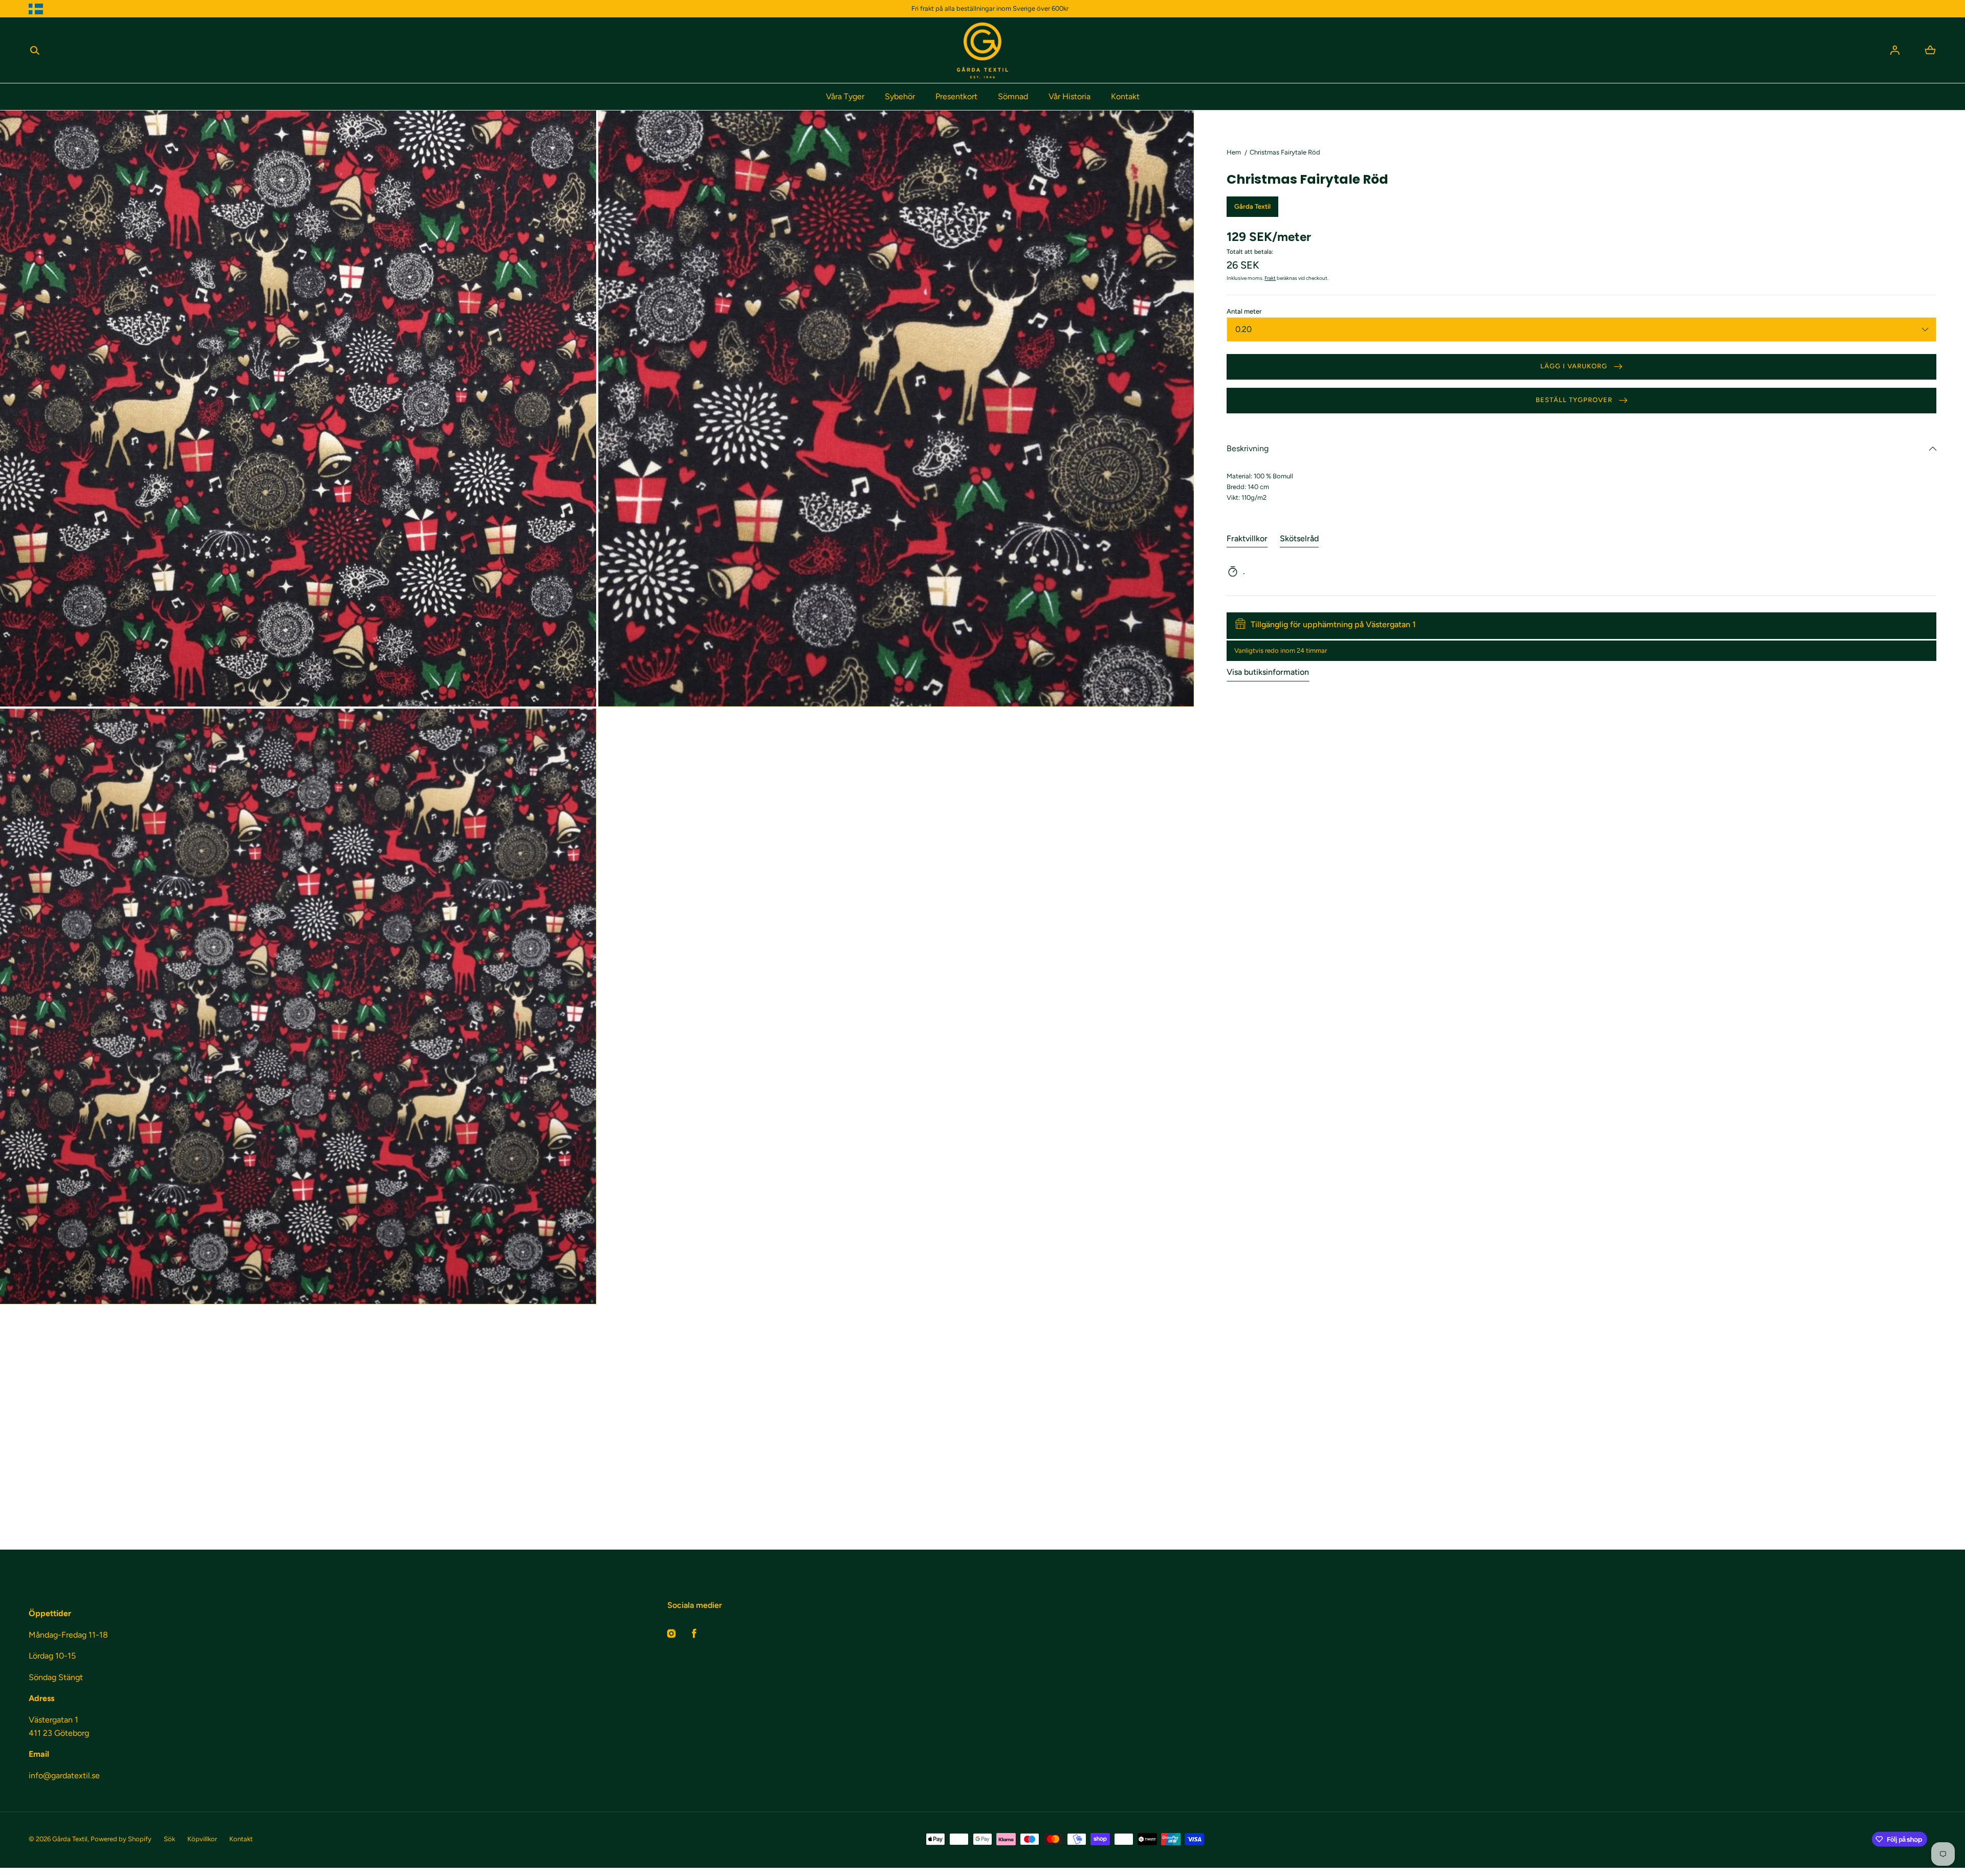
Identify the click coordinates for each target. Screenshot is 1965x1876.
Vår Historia (1069, 96)
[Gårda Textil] (982, 50)
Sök (169, 1839)
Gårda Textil (70, 1839)
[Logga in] (1895, 50)
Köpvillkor (202, 1839)
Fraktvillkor (1247, 538)
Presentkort (956, 96)
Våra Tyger (845, 96)
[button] (35, 50)
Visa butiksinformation (1268, 672)
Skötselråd (1299, 538)
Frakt (1270, 278)
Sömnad (1013, 96)
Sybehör (900, 96)
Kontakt (1125, 96)
